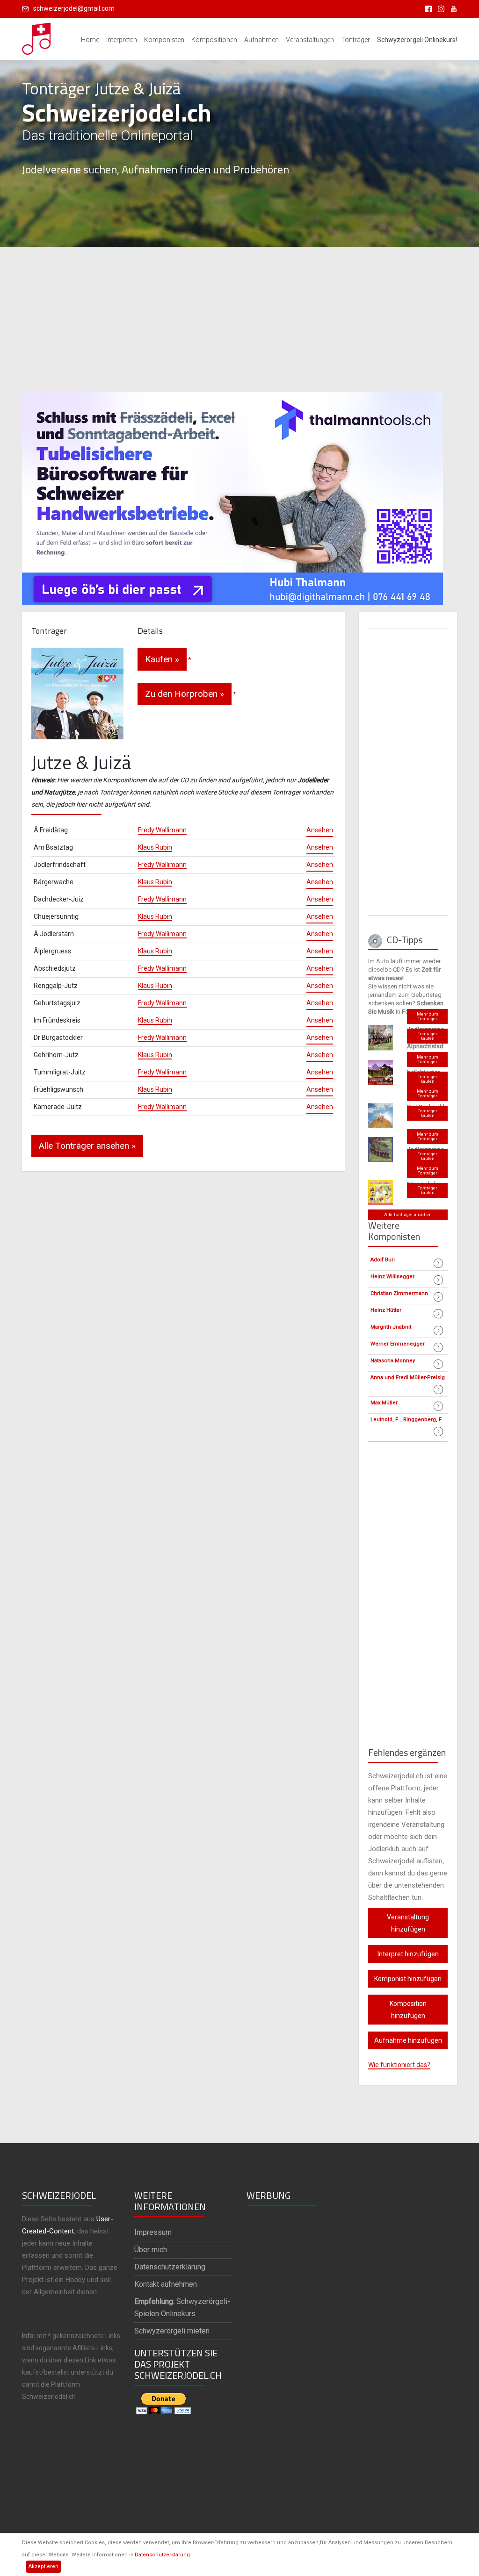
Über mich (151, 2250)
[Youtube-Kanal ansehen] (451, 8)
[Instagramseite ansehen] (439, 8)
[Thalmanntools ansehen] (232, 494)
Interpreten (122, 40)
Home (90, 40)
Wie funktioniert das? (399, 2065)
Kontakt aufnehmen (166, 2284)
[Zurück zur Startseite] (37, 36)
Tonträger (356, 40)
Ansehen (320, 830)
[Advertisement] (239, 319)
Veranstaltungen (310, 40)
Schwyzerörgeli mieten (172, 2331)
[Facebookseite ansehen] (427, 8)
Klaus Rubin (155, 847)
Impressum (153, 2232)
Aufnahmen (261, 40)
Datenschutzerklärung (162, 2555)
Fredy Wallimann (162, 830)
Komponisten (164, 40)
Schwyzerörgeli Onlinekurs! (417, 40)
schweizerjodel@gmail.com (74, 8)
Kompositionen (214, 40)
